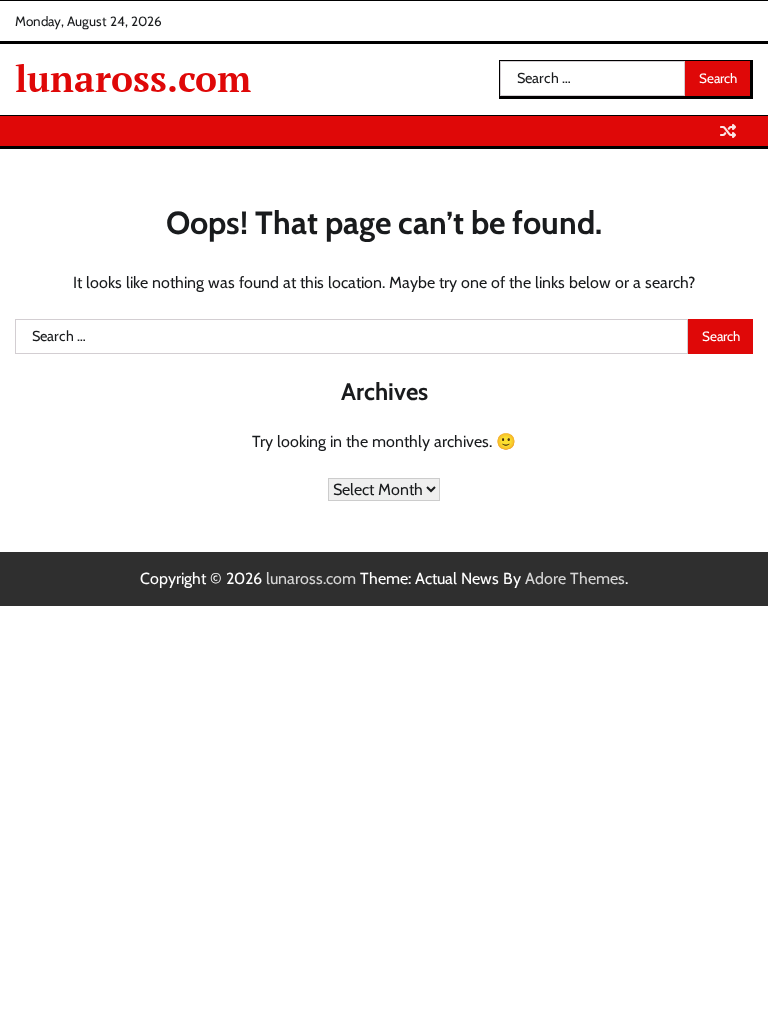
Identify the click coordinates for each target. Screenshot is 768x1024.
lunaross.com (133, 78)
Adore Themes (575, 578)
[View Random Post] (728, 131)
